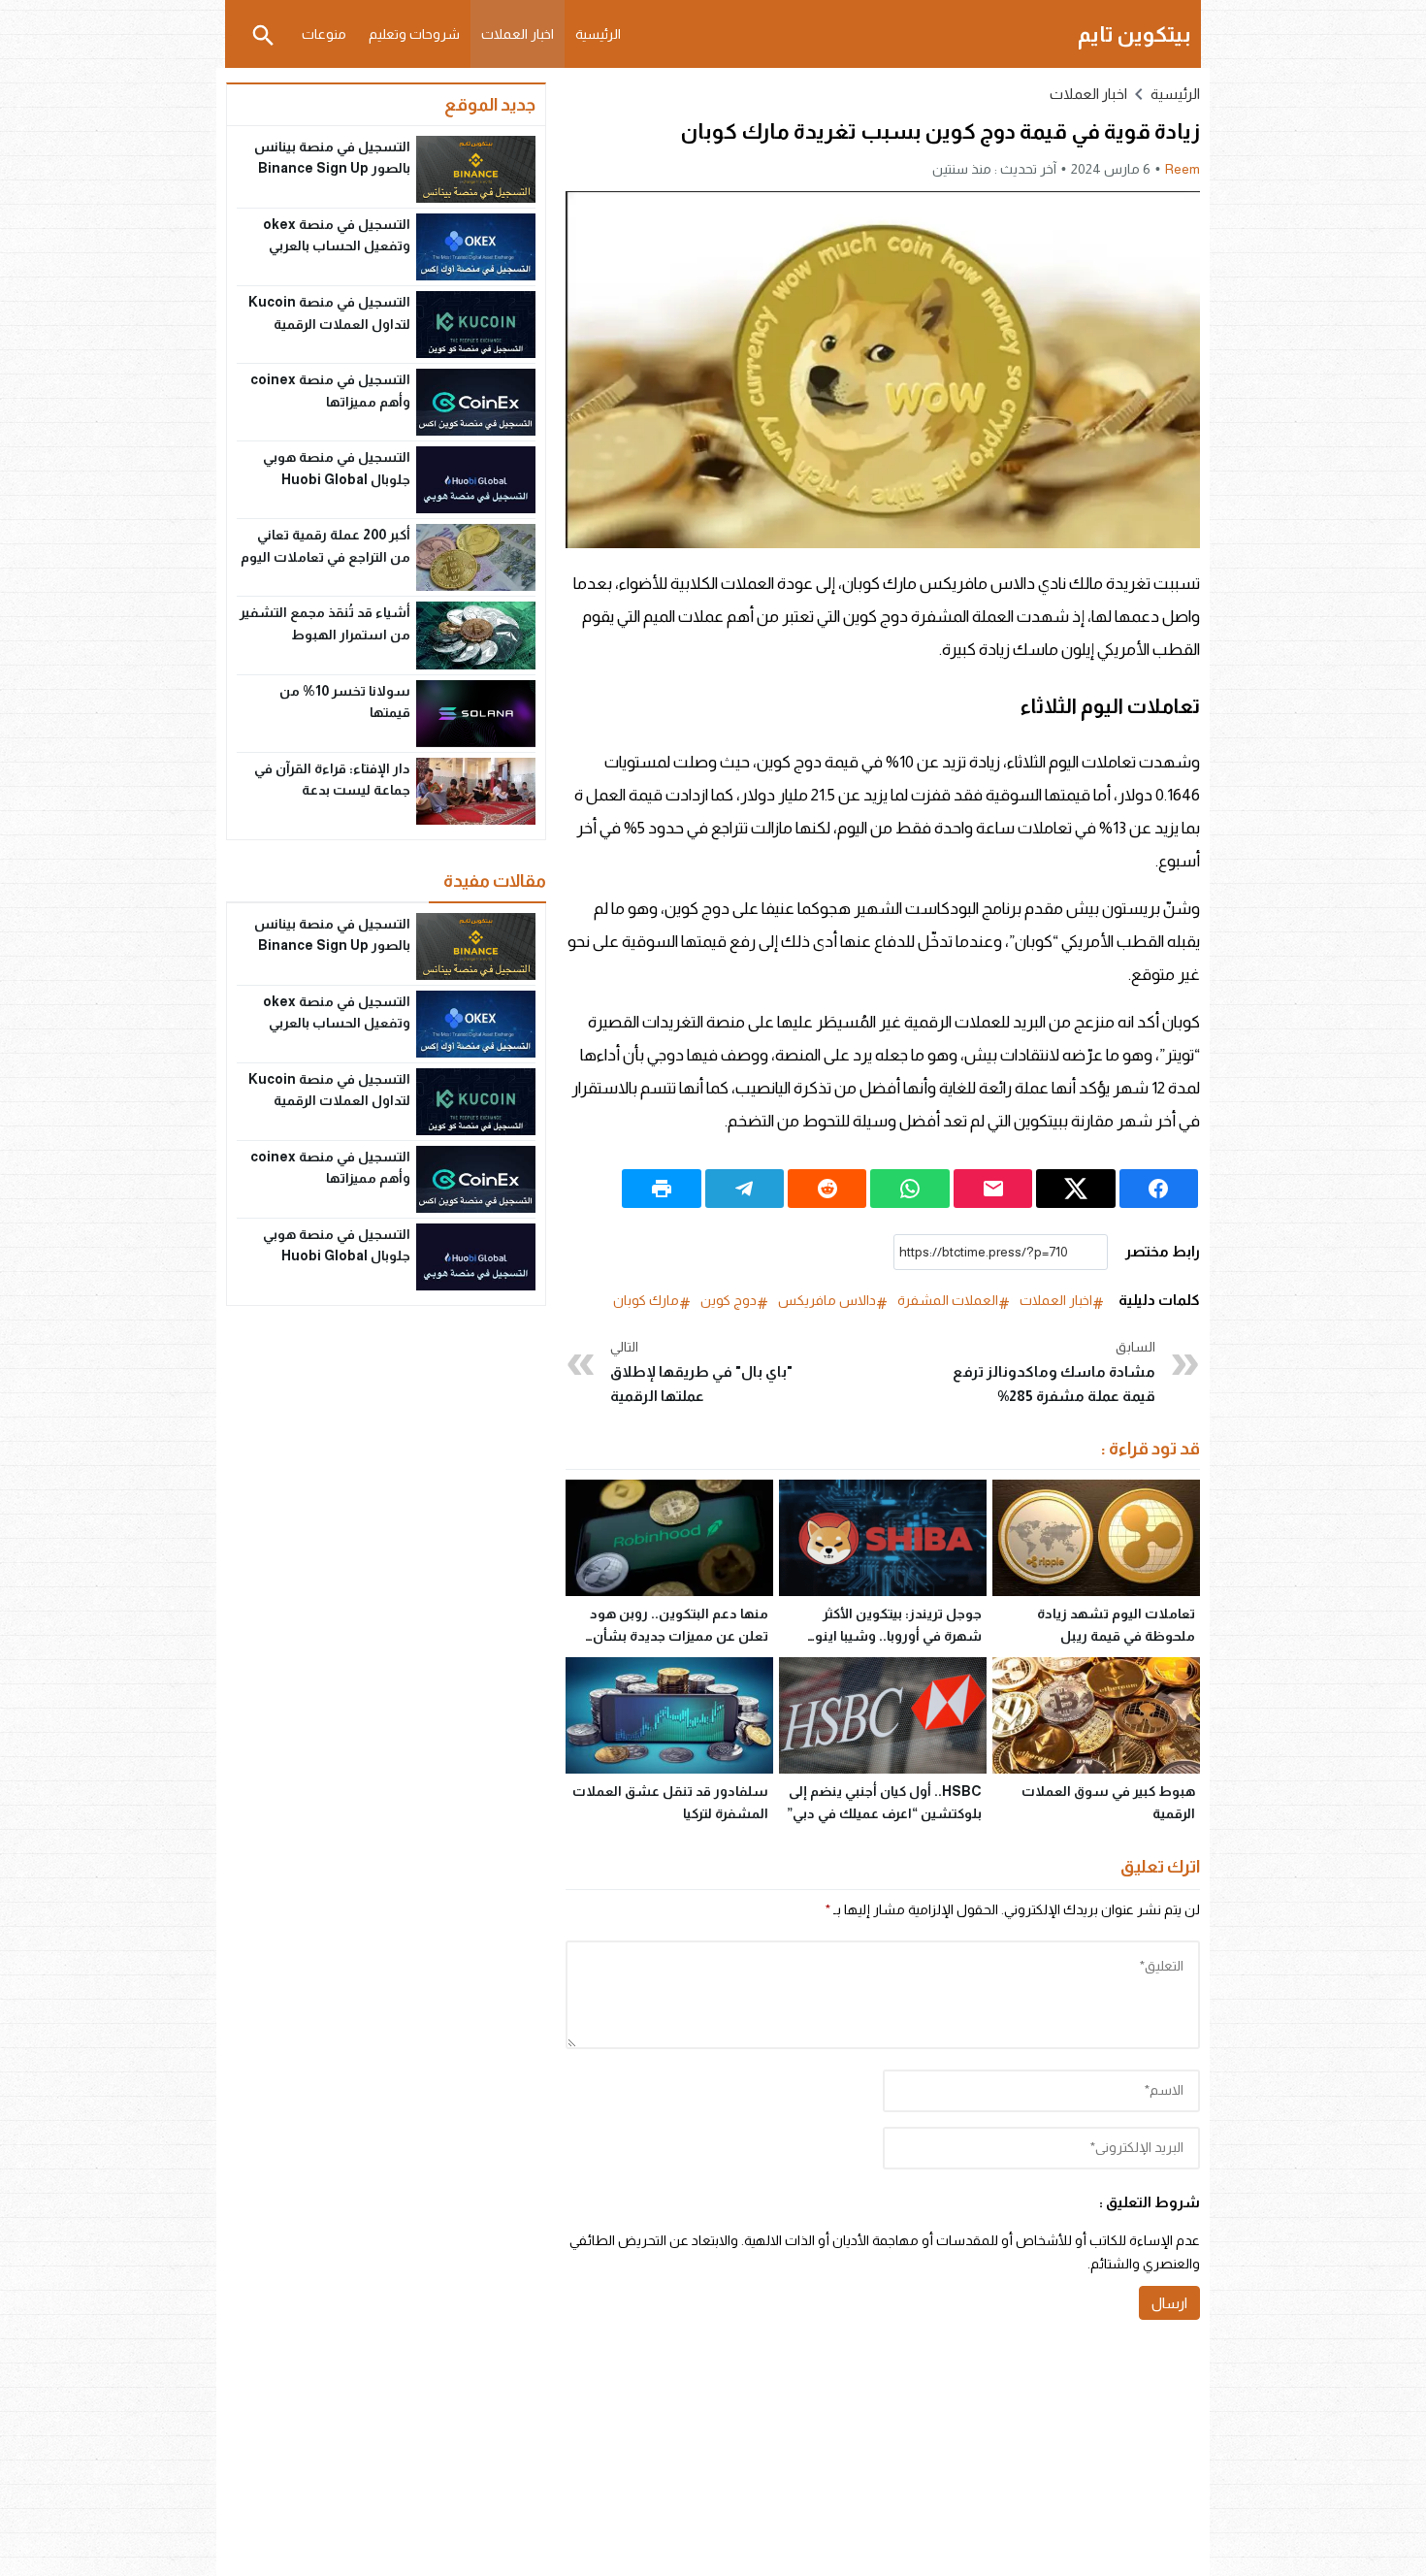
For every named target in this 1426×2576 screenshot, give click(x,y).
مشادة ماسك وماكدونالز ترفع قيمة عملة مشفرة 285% (1054, 1371)
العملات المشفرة (948, 1300)
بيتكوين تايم (1134, 34)
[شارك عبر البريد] (993, 1189)
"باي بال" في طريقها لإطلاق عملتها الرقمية (701, 1371)
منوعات (324, 34)
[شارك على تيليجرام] (745, 1189)
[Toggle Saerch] (263, 34)
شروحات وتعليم (414, 34)
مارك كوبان (646, 1300)
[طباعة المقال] (661, 1189)
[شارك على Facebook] (1159, 1189)
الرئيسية (598, 34)
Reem (1183, 169)
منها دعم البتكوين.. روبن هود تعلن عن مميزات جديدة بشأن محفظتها (679, 1636)
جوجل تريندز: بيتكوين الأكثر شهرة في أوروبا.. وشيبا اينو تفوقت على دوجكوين (898, 1636)
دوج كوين (729, 1300)
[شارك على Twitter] (1075, 1189)
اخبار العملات (518, 34)
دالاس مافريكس (827, 1300)
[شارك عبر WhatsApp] (909, 1189)
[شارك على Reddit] (827, 1189)
